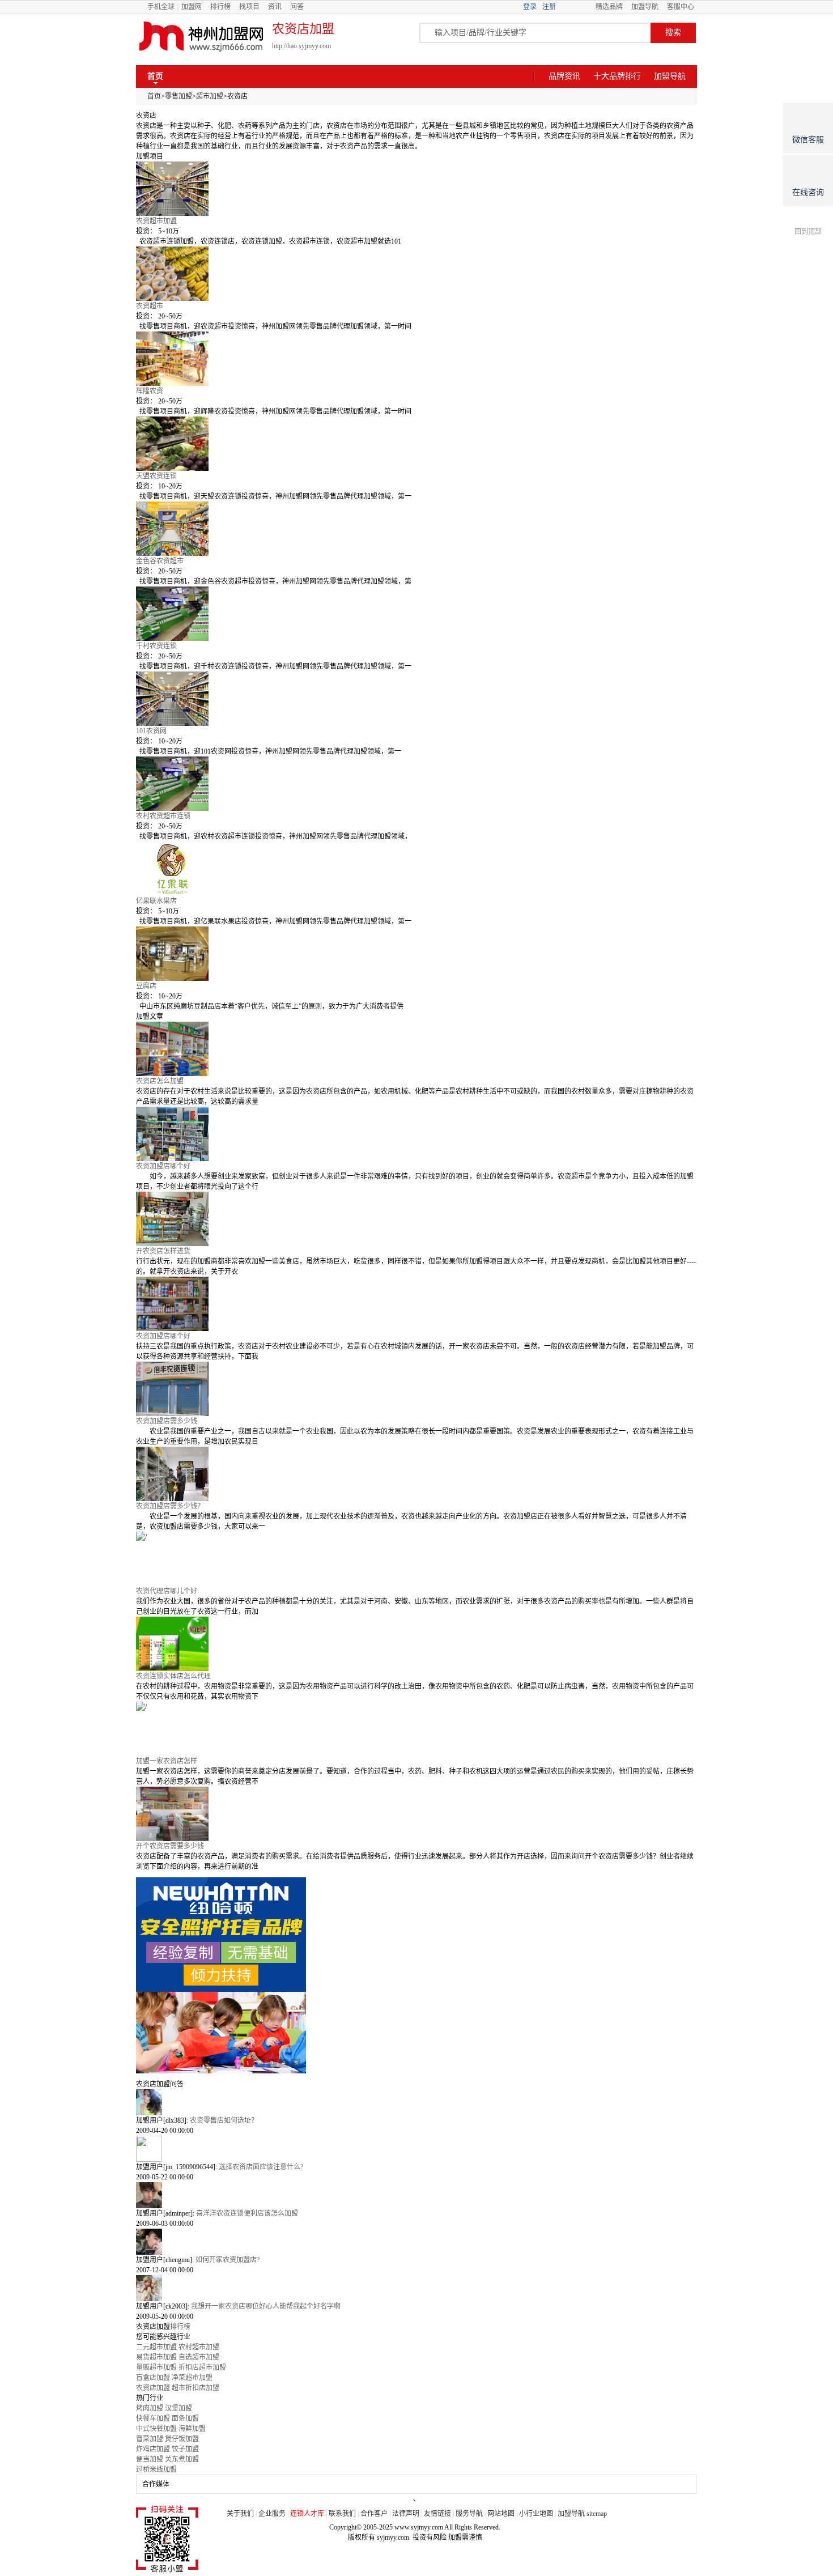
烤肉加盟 (150, 2408)
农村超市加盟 (199, 2347)
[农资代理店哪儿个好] (416, 1559)
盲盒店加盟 (153, 2378)
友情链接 (437, 2514)
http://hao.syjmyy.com (301, 46)
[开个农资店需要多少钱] (416, 1814)
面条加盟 (185, 2418)
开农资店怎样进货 (163, 1251)
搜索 (673, 33)
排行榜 (220, 7)
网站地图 (501, 2514)
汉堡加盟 (178, 2408)
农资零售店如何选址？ (224, 2120)
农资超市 (150, 306)
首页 (155, 76)
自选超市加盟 (199, 2357)
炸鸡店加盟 (153, 2449)
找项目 (249, 7)
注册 (549, 7)
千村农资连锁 (156, 646)
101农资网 (151, 731)
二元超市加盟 (156, 2347)
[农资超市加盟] (416, 274)
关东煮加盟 (182, 2459)
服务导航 (469, 2514)
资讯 (275, 7)
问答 (297, 7)
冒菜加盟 (150, 2439)
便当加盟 (150, 2459)
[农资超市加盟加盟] (416, 189)
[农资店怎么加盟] (416, 1049)
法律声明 (406, 2514)
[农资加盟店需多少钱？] (416, 1474)
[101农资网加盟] (416, 699)
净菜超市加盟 (192, 2378)
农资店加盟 (153, 2388)
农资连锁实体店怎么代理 (173, 1676)
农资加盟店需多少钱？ (170, 1506)
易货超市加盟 (156, 2357)
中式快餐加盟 (156, 2429)
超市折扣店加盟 (195, 2388)
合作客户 (374, 2514)
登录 (530, 7)
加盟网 (192, 7)
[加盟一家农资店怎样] (416, 1729)
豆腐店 (146, 986)
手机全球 (161, 7)
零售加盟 (178, 96)
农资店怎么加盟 (160, 1081)
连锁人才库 (307, 2514)
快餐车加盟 (153, 2418)
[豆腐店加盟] (416, 954)
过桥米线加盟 (156, 2469)
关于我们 (240, 2514)
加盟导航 (645, 7)
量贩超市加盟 (156, 2367)
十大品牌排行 (617, 76)
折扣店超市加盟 (202, 2367)
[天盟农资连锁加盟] (416, 444)
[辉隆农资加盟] (416, 359)
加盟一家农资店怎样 (167, 1761)
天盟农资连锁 (156, 476)
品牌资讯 (564, 76)
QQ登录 (576, 7)
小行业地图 (536, 2514)
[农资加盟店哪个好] (416, 1134)
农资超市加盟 (156, 221)
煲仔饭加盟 (182, 2439)
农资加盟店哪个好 (163, 1166)
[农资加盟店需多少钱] (416, 1389)
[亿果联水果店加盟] (416, 869)
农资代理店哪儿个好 (167, 1591)
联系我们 (342, 2514)
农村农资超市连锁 (163, 816)
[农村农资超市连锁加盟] (416, 784)
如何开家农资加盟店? (228, 2260)
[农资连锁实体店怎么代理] (416, 1644)
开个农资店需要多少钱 (170, 1846)
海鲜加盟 (192, 2429)
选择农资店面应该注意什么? (261, 2167)
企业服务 (272, 2514)
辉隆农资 (150, 391)
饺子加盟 (185, 2449)
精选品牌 (609, 7)
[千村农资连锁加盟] (416, 614)
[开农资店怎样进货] (416, 1219)
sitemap (597, 2514)
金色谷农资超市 (160, 561)
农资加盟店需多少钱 (167, 1421)
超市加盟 (210, 96)
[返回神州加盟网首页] (201, 37)
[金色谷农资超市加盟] (416, 529)
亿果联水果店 (156, 901)
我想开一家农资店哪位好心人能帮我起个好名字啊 (266, 2306)
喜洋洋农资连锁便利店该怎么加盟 (247, 2213)
